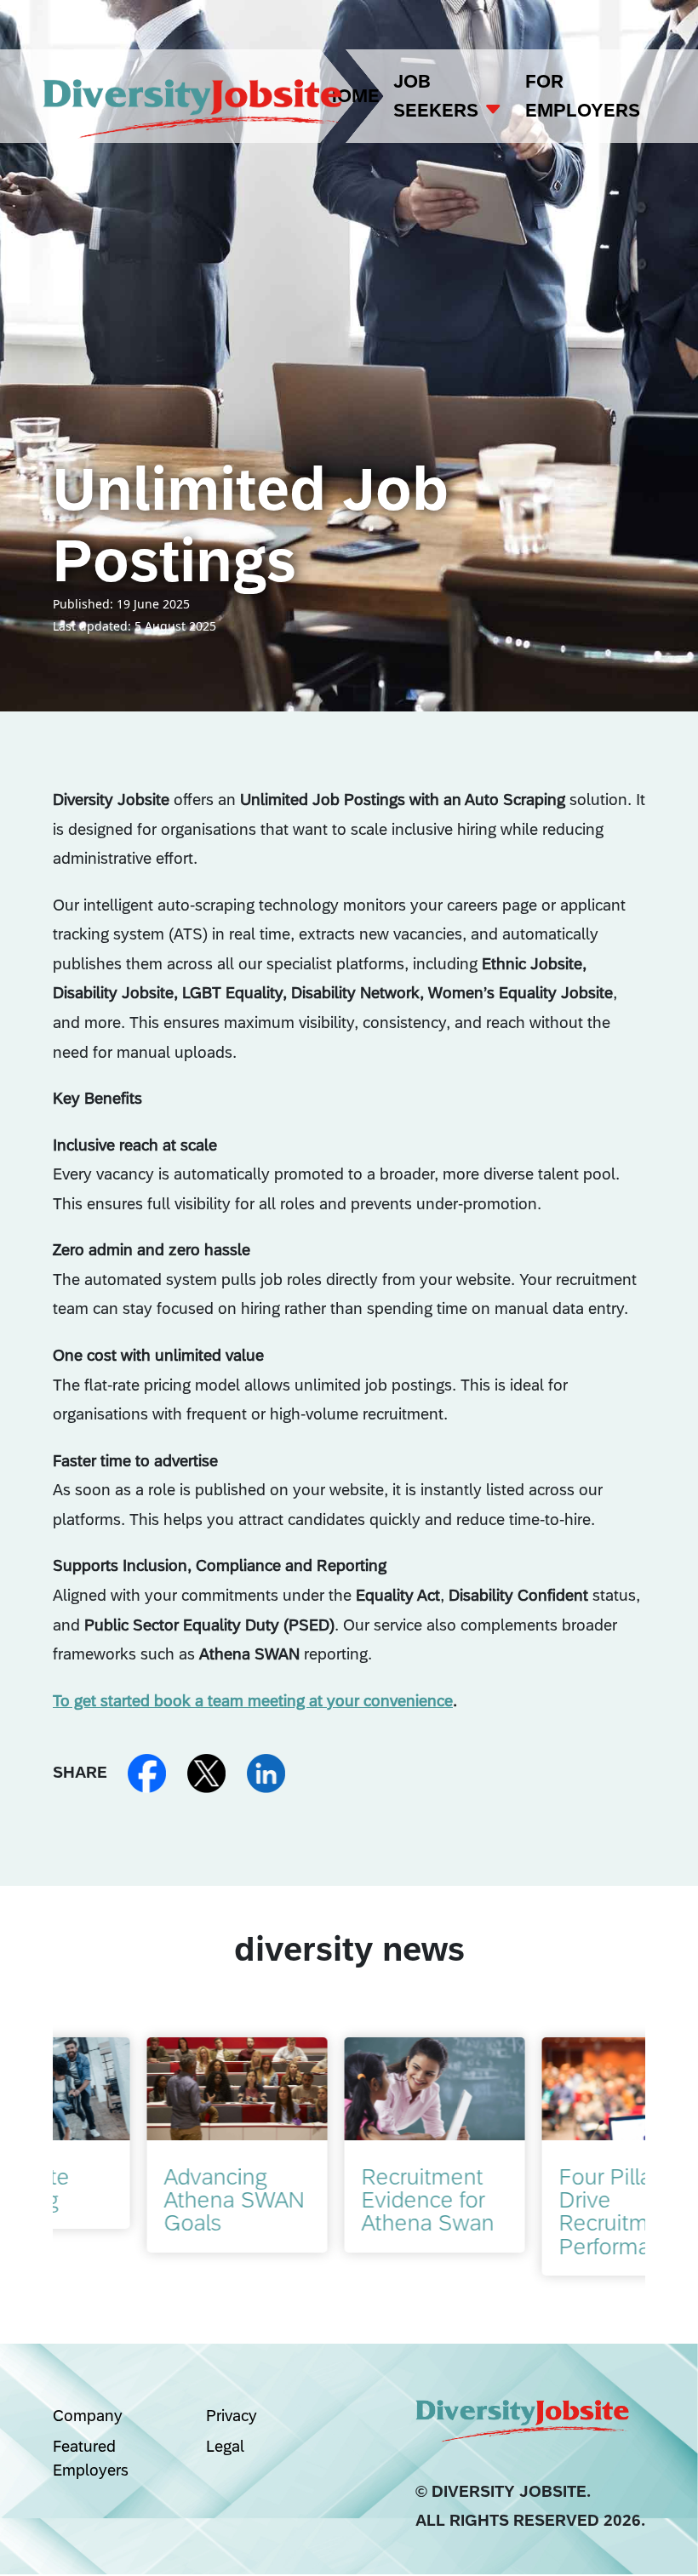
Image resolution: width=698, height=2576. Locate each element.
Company (88, 2415)
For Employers (583, 96)
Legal (225, 2446)
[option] (152, 2145)
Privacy (232, 2415)
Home (352, 96)
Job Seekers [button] (438, 96)
